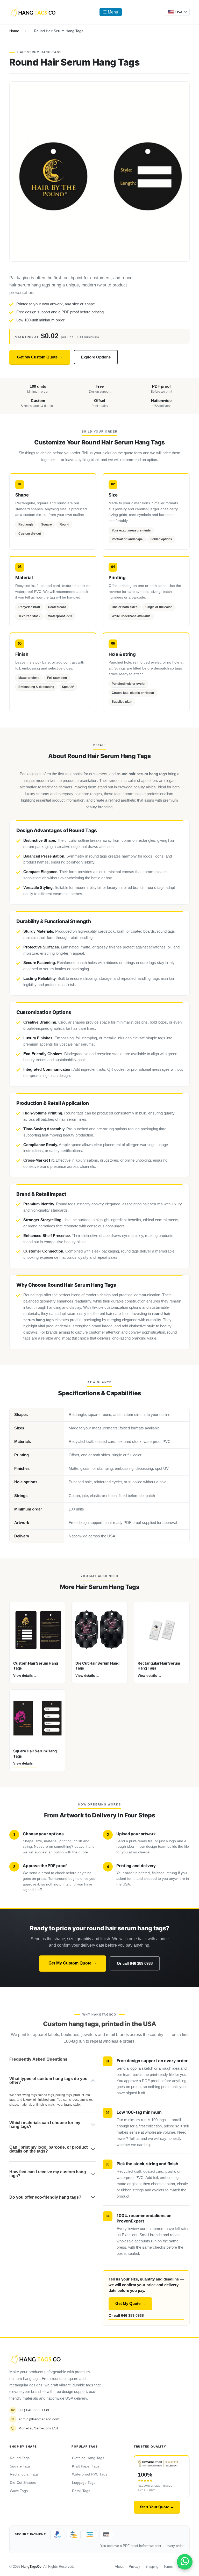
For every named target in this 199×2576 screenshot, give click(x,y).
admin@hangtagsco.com (35, 2419)
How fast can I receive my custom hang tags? (48, 2174)
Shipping (152, 2567)
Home (14, 31)
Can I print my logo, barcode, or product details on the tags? (48, 2149)
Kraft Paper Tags (86, 2466)
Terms (168, 2567)
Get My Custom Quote (40, 357)
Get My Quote (130, 2304)
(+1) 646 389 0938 (30, 2410)
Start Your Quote (157, 2507)
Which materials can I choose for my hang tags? (45, 2125)
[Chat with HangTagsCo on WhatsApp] (185, 2562)
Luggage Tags (84, 2483)
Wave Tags (19, 2491)
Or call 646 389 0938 (135, 1963)
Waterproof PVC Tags (90, 2474)
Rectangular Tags (24, 2474)
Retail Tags (81, 2491)
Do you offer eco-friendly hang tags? (45, 2197)
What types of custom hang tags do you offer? (48, 2081)
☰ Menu (111, 12)
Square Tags (20, 2466)
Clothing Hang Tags (88, 2458)
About (119, 2567)
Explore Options (96, 357)
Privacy (134, 2567)
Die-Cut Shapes (23, 2483)
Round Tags (20, 2458)
